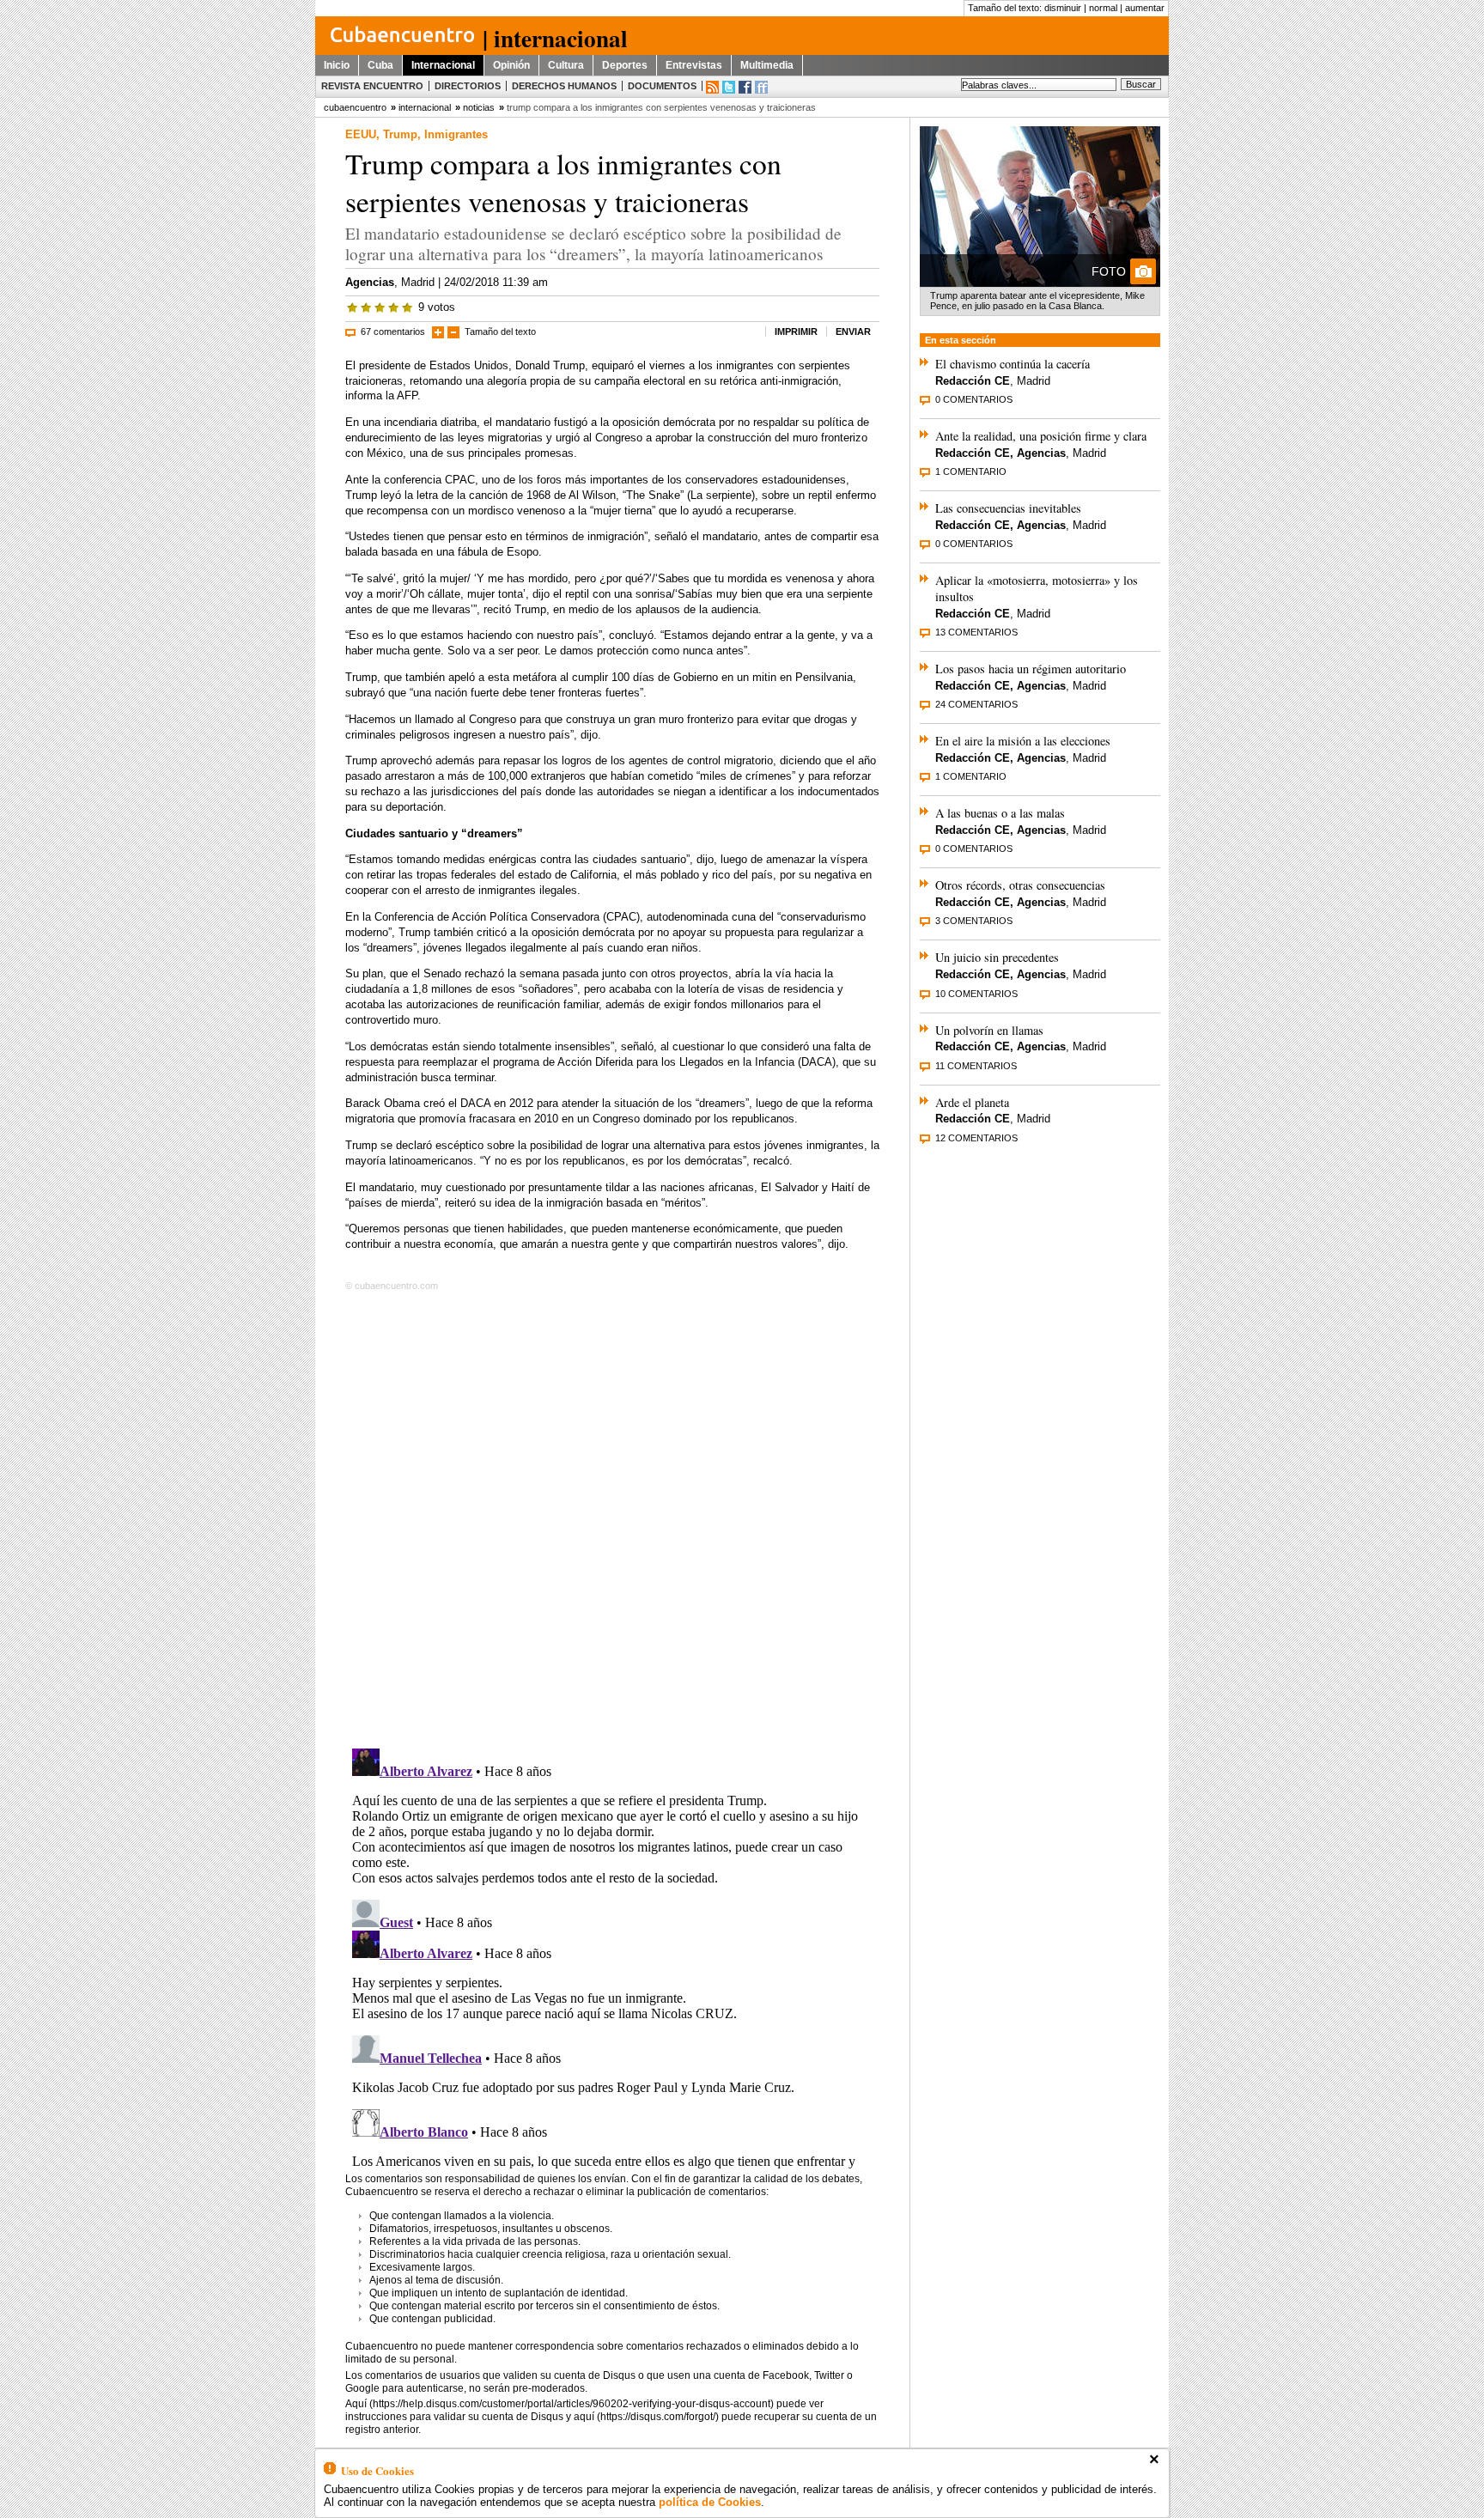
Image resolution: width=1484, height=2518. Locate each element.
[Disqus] (612, 1517)
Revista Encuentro (372, 86)
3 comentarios (974, 921)
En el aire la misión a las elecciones (1023, 741)
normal (1103, 8)
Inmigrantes (456, 134)
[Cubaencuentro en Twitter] (729, 87)
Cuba (380, 65)
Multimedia (767, 65)
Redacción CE (973, 381)
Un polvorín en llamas (989, 1030)
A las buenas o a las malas (1000, 813)
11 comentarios (976, 1066)
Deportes (625, 65)
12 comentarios (976, 1138)
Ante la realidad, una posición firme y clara (1041, 436)
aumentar (1145, 8)
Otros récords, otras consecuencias (1020, 885)
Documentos (662, 86)
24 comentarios (976, 704)
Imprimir (796, 331)
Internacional (443, 65)
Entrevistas (694, 65)
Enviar (853, 331)
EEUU (361, 134)
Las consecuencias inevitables (1008, 508)
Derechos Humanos (564, 86)
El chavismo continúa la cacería (1013, 364)
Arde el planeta (972, 1102)
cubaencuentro (355, 107)
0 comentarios (974, 399)
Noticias (479, 107)
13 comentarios (976, 632)
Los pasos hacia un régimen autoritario (1031, 669)
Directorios (468, 86)
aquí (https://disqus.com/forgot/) (646, 2417)
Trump (400, 134)
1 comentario (971, 471)
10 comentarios (976, 994)
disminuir (1063, 8)
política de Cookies (710, 2502)
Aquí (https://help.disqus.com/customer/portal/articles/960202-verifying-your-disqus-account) (560, 2404)
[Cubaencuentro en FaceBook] (745, 87)
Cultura (566, 65)
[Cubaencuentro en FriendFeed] (761, 87)
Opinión (511, 65)
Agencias (370, 282)
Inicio (337, 65)
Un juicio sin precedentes (997, 957)
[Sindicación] (712, 87)
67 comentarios (393, 331)
